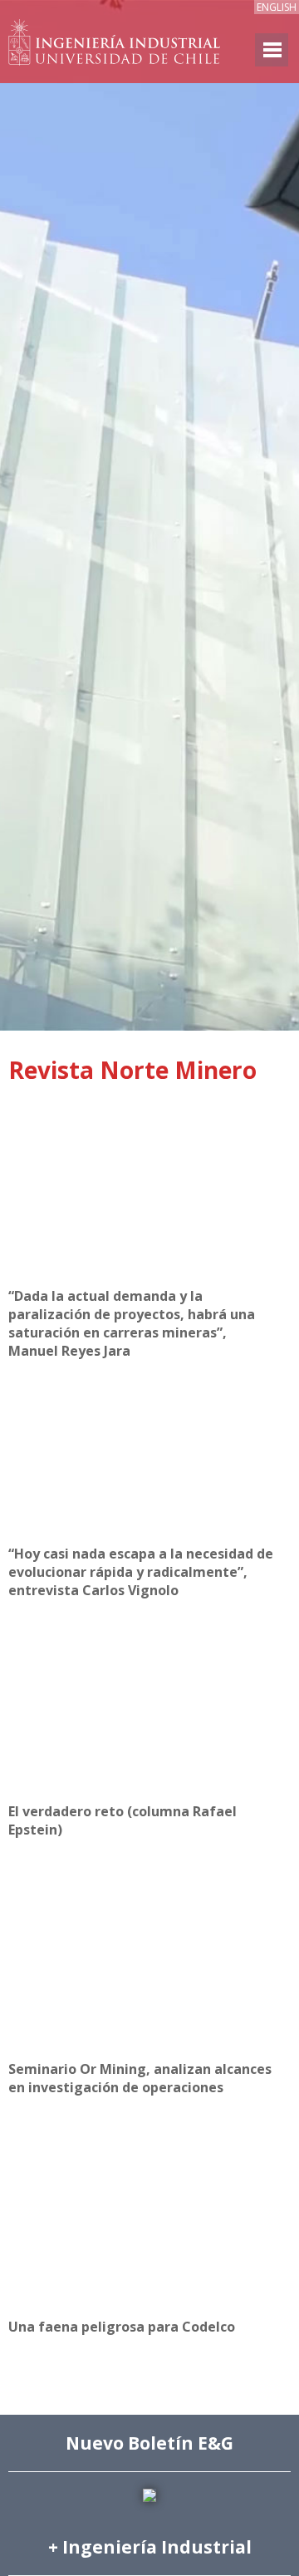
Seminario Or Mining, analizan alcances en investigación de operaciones (140, 2078)
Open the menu (272, 50)
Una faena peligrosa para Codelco (122, 2327)
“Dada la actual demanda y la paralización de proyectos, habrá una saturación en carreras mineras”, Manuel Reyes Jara (132, 1323)
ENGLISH (277, 7)
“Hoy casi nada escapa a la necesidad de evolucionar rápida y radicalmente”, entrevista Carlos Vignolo (141, 1572)
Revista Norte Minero (132, 1070)
